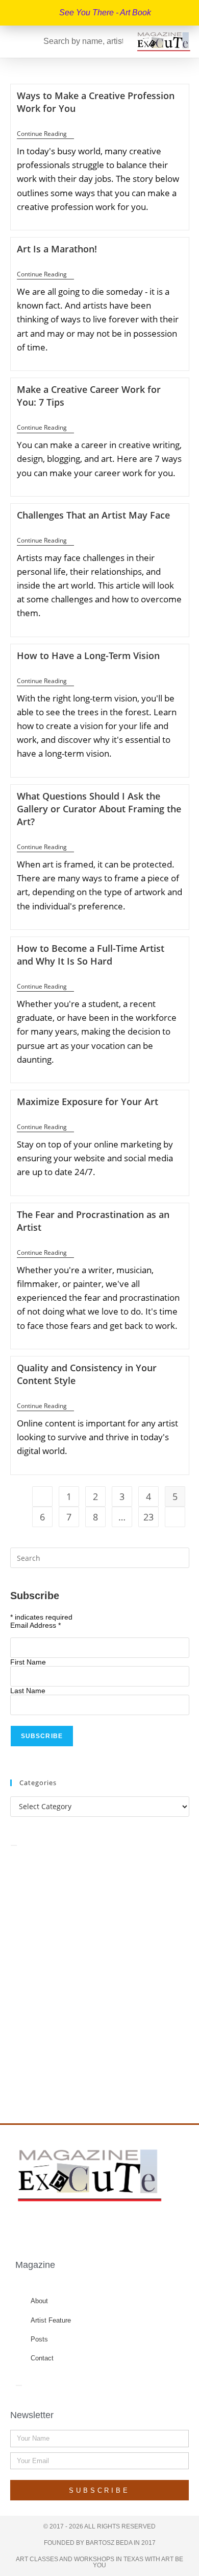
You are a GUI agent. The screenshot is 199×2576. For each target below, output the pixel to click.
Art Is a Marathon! (57, 249)
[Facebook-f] (61, 2227)
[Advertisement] (99, 1973)
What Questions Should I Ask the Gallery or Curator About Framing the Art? (99, 809)
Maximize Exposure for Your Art (88, 1102)
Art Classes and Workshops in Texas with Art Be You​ (99, 2562)
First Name (28, 1662)
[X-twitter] (81, 2227)
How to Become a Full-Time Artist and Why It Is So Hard (91, 955)
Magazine (35, 2265)
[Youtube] (120, 2227)
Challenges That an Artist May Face (93, 515)
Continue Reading (45, 134)
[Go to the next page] (175, 1517)
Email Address (35, 1625)
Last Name (28, 1691)
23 (148, 1517)
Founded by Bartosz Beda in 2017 (100, 2543)
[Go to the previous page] (42, 1496)
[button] (12, 42)
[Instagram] (101, 2227)
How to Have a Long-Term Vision (88, 655)
